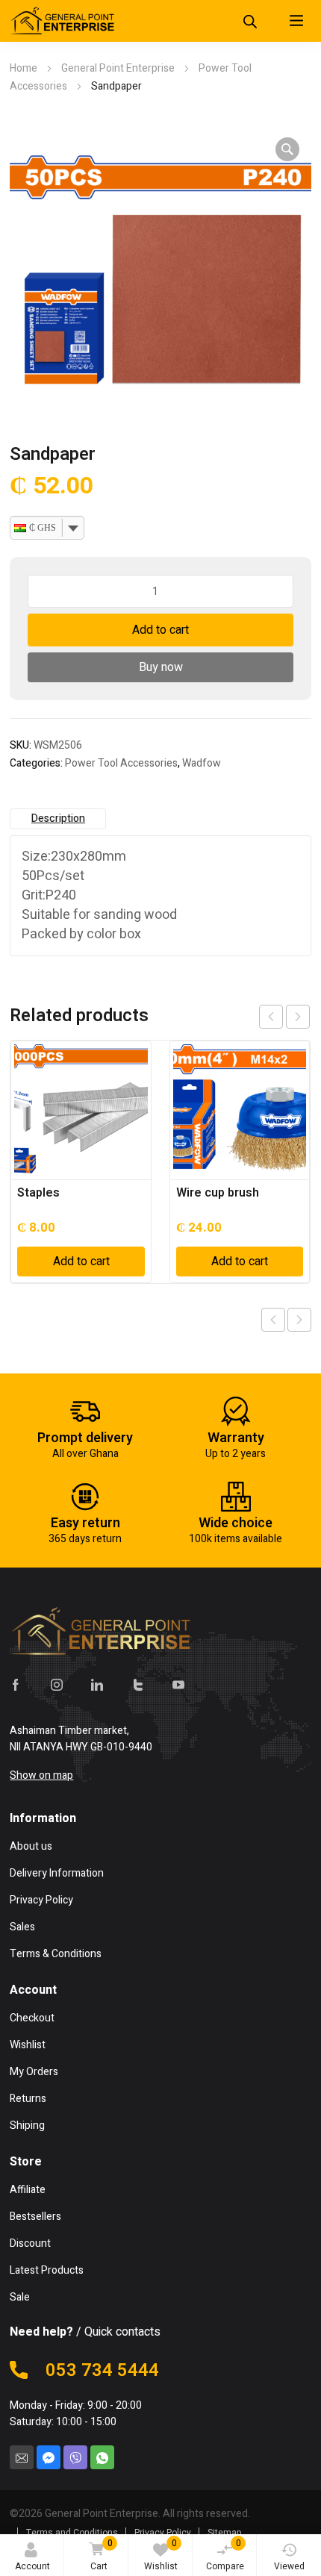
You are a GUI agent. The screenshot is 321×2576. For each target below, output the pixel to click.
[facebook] (16, 1684)
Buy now (161, 667)
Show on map (41, 1775)
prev (271, 1017)
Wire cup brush (218, 1193)
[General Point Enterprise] (62, 21)
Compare (225, 2555)
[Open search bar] (250, 15)
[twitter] (138, 1684)
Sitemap (225, 2533)
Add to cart (160, 630)
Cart (102, 2555)
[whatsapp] (102, 2457)
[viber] (75, 2457)
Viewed (289, 2566)
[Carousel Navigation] (284, 1017)
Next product (299, 1320)
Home (24, 68)
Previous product (273, 1320)
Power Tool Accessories (121, 763)
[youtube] (178, 1684)
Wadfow (202, 763)
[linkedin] (97, 1684)
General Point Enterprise (118, 68)
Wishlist (161, 2555)
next (298, 1017)
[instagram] (57, 1684)
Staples (38, 1193)
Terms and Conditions (72, 2533)
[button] (287, 149)
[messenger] (49, 2457)
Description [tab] (58, 818)
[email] (22, 2457)
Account (32, 2566)
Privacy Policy (163, 2533)
